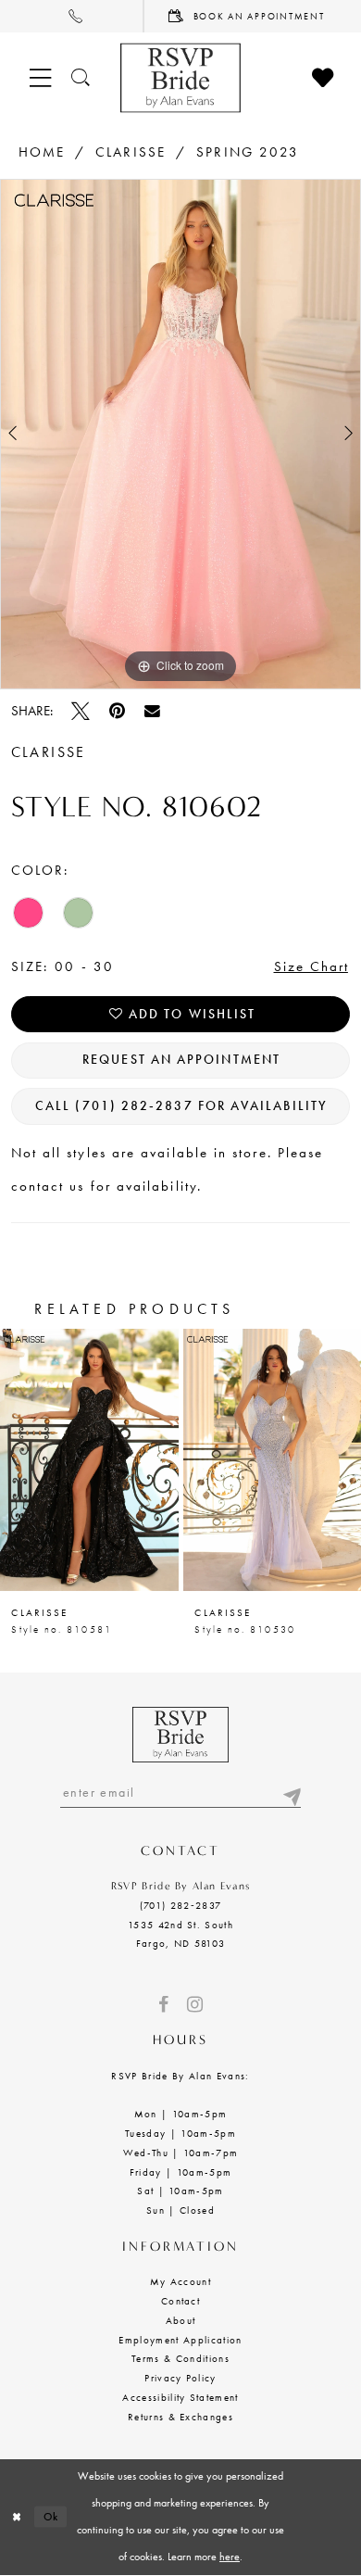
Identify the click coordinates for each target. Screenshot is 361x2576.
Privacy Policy (180, 2378)
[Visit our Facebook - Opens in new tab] (163, 2005)
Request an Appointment (181, 1060)
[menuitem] (72, 16)
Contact (180, 2301)
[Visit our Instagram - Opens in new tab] (195, 2005)
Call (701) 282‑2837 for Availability (181, 1106)
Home (42, 152)
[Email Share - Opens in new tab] (152, 711)
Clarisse (131, 152)
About (181, 2320)
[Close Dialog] (17, 2516)
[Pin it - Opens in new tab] (117, 712)
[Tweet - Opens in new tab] (81, 712)
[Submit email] (291, 1793)
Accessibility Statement (180, 2397)
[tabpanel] (180, 434)
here (230, 2557)
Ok (52, 2517)
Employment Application (180, 2340)
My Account (180, 2281)
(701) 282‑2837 (181, 1905)
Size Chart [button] (312, 966)
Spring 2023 (248, 152)
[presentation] (96, 1460)
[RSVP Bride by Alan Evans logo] (180, 78)
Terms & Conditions (180, 2358)
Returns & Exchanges (180, 2417)
